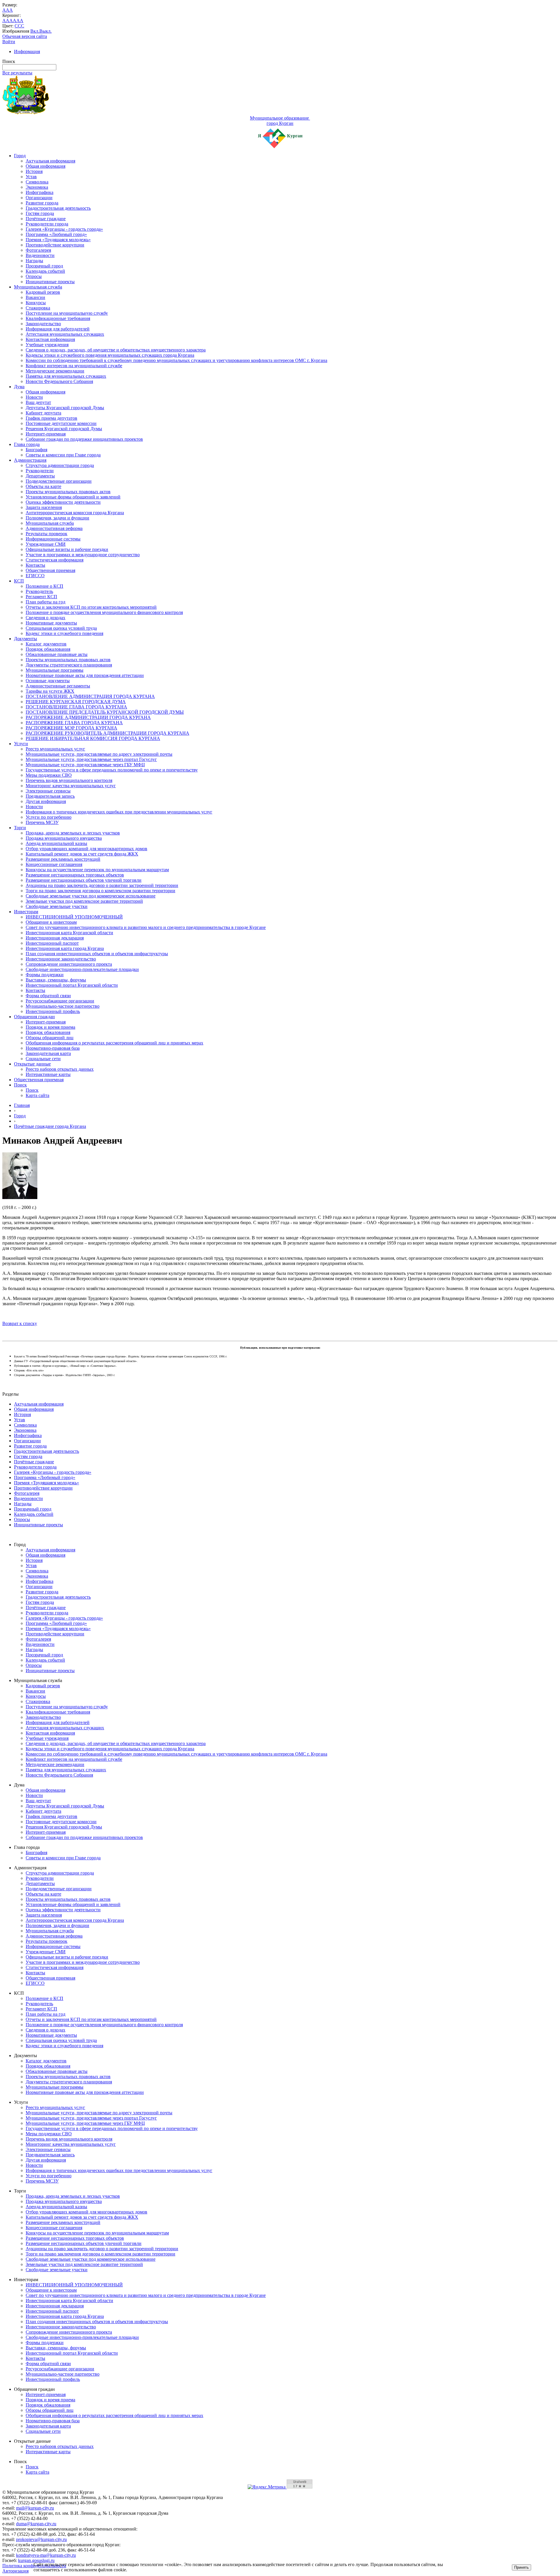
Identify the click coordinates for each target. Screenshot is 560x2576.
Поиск (20, 1085)
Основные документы (48, 681)
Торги (20, 828)
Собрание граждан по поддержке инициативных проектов (84, 439)
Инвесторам (26, 912)
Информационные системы (53, 539)
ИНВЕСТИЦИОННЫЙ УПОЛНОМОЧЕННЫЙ (74, 917)
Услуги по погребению (49, 817)
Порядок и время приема (50, 1027)
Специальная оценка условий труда (61, 628)
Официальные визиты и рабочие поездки (67, 549)
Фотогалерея (38, 250)
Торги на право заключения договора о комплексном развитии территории (100, 891)
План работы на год (45, 602)
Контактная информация (50, 339)
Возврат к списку (20, 1323)
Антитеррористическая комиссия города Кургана (75, 513)
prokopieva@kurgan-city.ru (41, 2539)
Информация (27, 51)
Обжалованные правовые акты (57, 654)
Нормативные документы (51, 623)
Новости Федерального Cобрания (59, 381)
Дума (19, 387)
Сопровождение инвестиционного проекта (69, 964)
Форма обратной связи (48, 996)
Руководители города (47, 224)
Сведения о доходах (45, 618)
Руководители (40, 471)
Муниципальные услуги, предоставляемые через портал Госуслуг (91, 759)
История (34, 171)
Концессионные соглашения (54, 864)
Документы (26, 639)
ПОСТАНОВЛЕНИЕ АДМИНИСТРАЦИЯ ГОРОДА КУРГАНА (90, 696)
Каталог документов (46, 644)
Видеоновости (40, 255)
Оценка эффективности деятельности (63, 502)
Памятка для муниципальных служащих (66, 376)
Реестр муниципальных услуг (55, 749)
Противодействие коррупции (55, 245)
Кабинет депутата (43, 413)
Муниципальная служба (38, 287)
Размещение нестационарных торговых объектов (75, 875)
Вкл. (35, 31)
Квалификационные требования (58, 318)
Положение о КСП (44, 586)
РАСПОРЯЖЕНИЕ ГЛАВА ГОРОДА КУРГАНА (74, 723)
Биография (36, 450)
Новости (34, 397)
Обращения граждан (34, 1017)
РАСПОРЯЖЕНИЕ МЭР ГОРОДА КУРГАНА (71, 728)
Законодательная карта (48, 1053)
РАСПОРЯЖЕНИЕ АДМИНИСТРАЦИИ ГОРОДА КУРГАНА (88, 717)
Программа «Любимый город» (56, 234)
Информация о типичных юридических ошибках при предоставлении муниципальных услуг (119, 812)
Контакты (35, 565)
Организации (39, 198)
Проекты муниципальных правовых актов (68, 492)
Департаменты (40, 476)
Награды (34, 261)
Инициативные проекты (50, 282)
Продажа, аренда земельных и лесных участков (73, 833)
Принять (521, 2567)
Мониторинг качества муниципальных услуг (71, 786)
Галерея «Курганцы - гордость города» (64, 229)
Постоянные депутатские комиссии (61, 423)
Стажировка (38, 308)
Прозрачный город (44, 266)
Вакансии (35, 297)
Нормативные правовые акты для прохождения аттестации (85, 675)
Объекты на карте (43, 486)
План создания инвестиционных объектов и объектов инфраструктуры (97, 954)
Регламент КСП (41, 597)
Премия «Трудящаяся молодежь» (58, 240)
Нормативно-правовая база (53, 1048)
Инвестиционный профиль (53, 1011)
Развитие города (42, 203)
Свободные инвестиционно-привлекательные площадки (82, 969)
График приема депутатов (51, 418)
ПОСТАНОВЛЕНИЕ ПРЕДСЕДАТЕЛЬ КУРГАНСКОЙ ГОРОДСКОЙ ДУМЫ (105, 712)
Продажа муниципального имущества (64, 838)
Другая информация (46, 801)
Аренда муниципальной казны (56, 843)
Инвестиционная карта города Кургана (65, 948)
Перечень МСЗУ (42, 822)
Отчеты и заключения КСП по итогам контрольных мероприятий (91, 607)
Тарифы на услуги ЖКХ (50, 691)
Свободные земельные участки (57, 906)
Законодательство (43, 324)
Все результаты (17, 73)
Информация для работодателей (58, 329)
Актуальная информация (50, 161)
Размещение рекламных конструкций (63, 859)
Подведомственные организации (59, 481)
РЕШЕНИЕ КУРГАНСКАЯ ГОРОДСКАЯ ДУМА (76, 702)
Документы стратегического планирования (69, 665)
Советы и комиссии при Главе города (63, 455)
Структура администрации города (60, 465)
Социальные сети (43, 1059)
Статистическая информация (55, 560)
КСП (19, 581)
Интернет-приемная (46, 434)
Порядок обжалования (48, 649)
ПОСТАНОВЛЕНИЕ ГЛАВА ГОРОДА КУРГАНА (76, 707)
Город (20, 156)
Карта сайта (37, 1095)
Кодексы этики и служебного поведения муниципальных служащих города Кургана (110, 355)
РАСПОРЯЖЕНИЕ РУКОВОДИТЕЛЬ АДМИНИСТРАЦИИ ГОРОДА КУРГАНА (107, 733)
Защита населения (44, 507)
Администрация (30, 460)
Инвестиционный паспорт (52, 943)
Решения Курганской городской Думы (64, 429)
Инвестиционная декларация (55, 938)
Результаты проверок (47, 534)
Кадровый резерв (43, 292)
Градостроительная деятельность (58, 208)
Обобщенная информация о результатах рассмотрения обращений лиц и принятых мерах (114, 1043)
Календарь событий (45, 271)
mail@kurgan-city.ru (35, 2508)
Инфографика (40, 192)
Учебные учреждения (47, 345)
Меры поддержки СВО (49, 775)
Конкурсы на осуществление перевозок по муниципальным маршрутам (97, 870)
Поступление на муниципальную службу (67, 313)
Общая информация (45, 166)
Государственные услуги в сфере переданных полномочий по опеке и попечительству (112, 770)
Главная (22, 1105)
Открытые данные (32, 1064)
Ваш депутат (38, 402)
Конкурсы (36, 303)
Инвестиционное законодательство (61, 959)
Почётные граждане (46, 219)
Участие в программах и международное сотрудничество (83, 555)
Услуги (21, 744)
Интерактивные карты (48, 1074)
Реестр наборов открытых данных (60, 1069)
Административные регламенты (58, 686)
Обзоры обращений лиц (50, 1038)
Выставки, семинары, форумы (56, 980)
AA (6, 21)
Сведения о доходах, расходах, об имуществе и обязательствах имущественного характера (116, 350)
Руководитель (39, 591)
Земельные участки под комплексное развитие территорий (84, 901)
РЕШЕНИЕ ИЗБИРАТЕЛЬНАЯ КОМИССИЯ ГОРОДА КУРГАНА (93, 738)
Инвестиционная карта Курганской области (69, 933)
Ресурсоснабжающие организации (60, 1001)
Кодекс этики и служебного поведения (64, 633)
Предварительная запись (50, 796)
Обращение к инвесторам (51, 922)
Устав (31, 177)
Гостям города (40, 213)
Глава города (27, 444)
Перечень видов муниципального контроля (69, 780)
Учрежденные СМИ (46, 544)
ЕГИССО (35, 576)
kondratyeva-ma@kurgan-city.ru (46, 2555)
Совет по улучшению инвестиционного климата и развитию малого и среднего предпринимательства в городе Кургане (146, 927)
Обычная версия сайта (25, 36)
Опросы (34, 276)
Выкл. (45, 31)
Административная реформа (54, 528)
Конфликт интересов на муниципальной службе (74, 366)
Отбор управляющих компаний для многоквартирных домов (86, 849)
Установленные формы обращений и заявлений (73, 497)
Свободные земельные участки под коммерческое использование (91, 896)
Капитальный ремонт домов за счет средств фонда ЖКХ (82, 854)
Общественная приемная (50, 570)
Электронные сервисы (48, 791)
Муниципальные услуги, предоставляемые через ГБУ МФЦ (85, 765)
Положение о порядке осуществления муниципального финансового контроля (104, 612)
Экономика (37, 187)
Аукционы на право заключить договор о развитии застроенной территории (102, 885)
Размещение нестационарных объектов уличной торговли (84, 880)
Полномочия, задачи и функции (57, 518)
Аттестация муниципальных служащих (65, 334)
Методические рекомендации (55, 371)
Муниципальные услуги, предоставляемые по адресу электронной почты (99, 754)
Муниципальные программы (55, 670)
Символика (37, 182)
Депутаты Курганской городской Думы (65, 408)
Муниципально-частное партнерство (63, 1006)
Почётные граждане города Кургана (50, 1126)
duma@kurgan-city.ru (36, 2524)
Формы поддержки (45, 975)
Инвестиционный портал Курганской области (72, 985)
